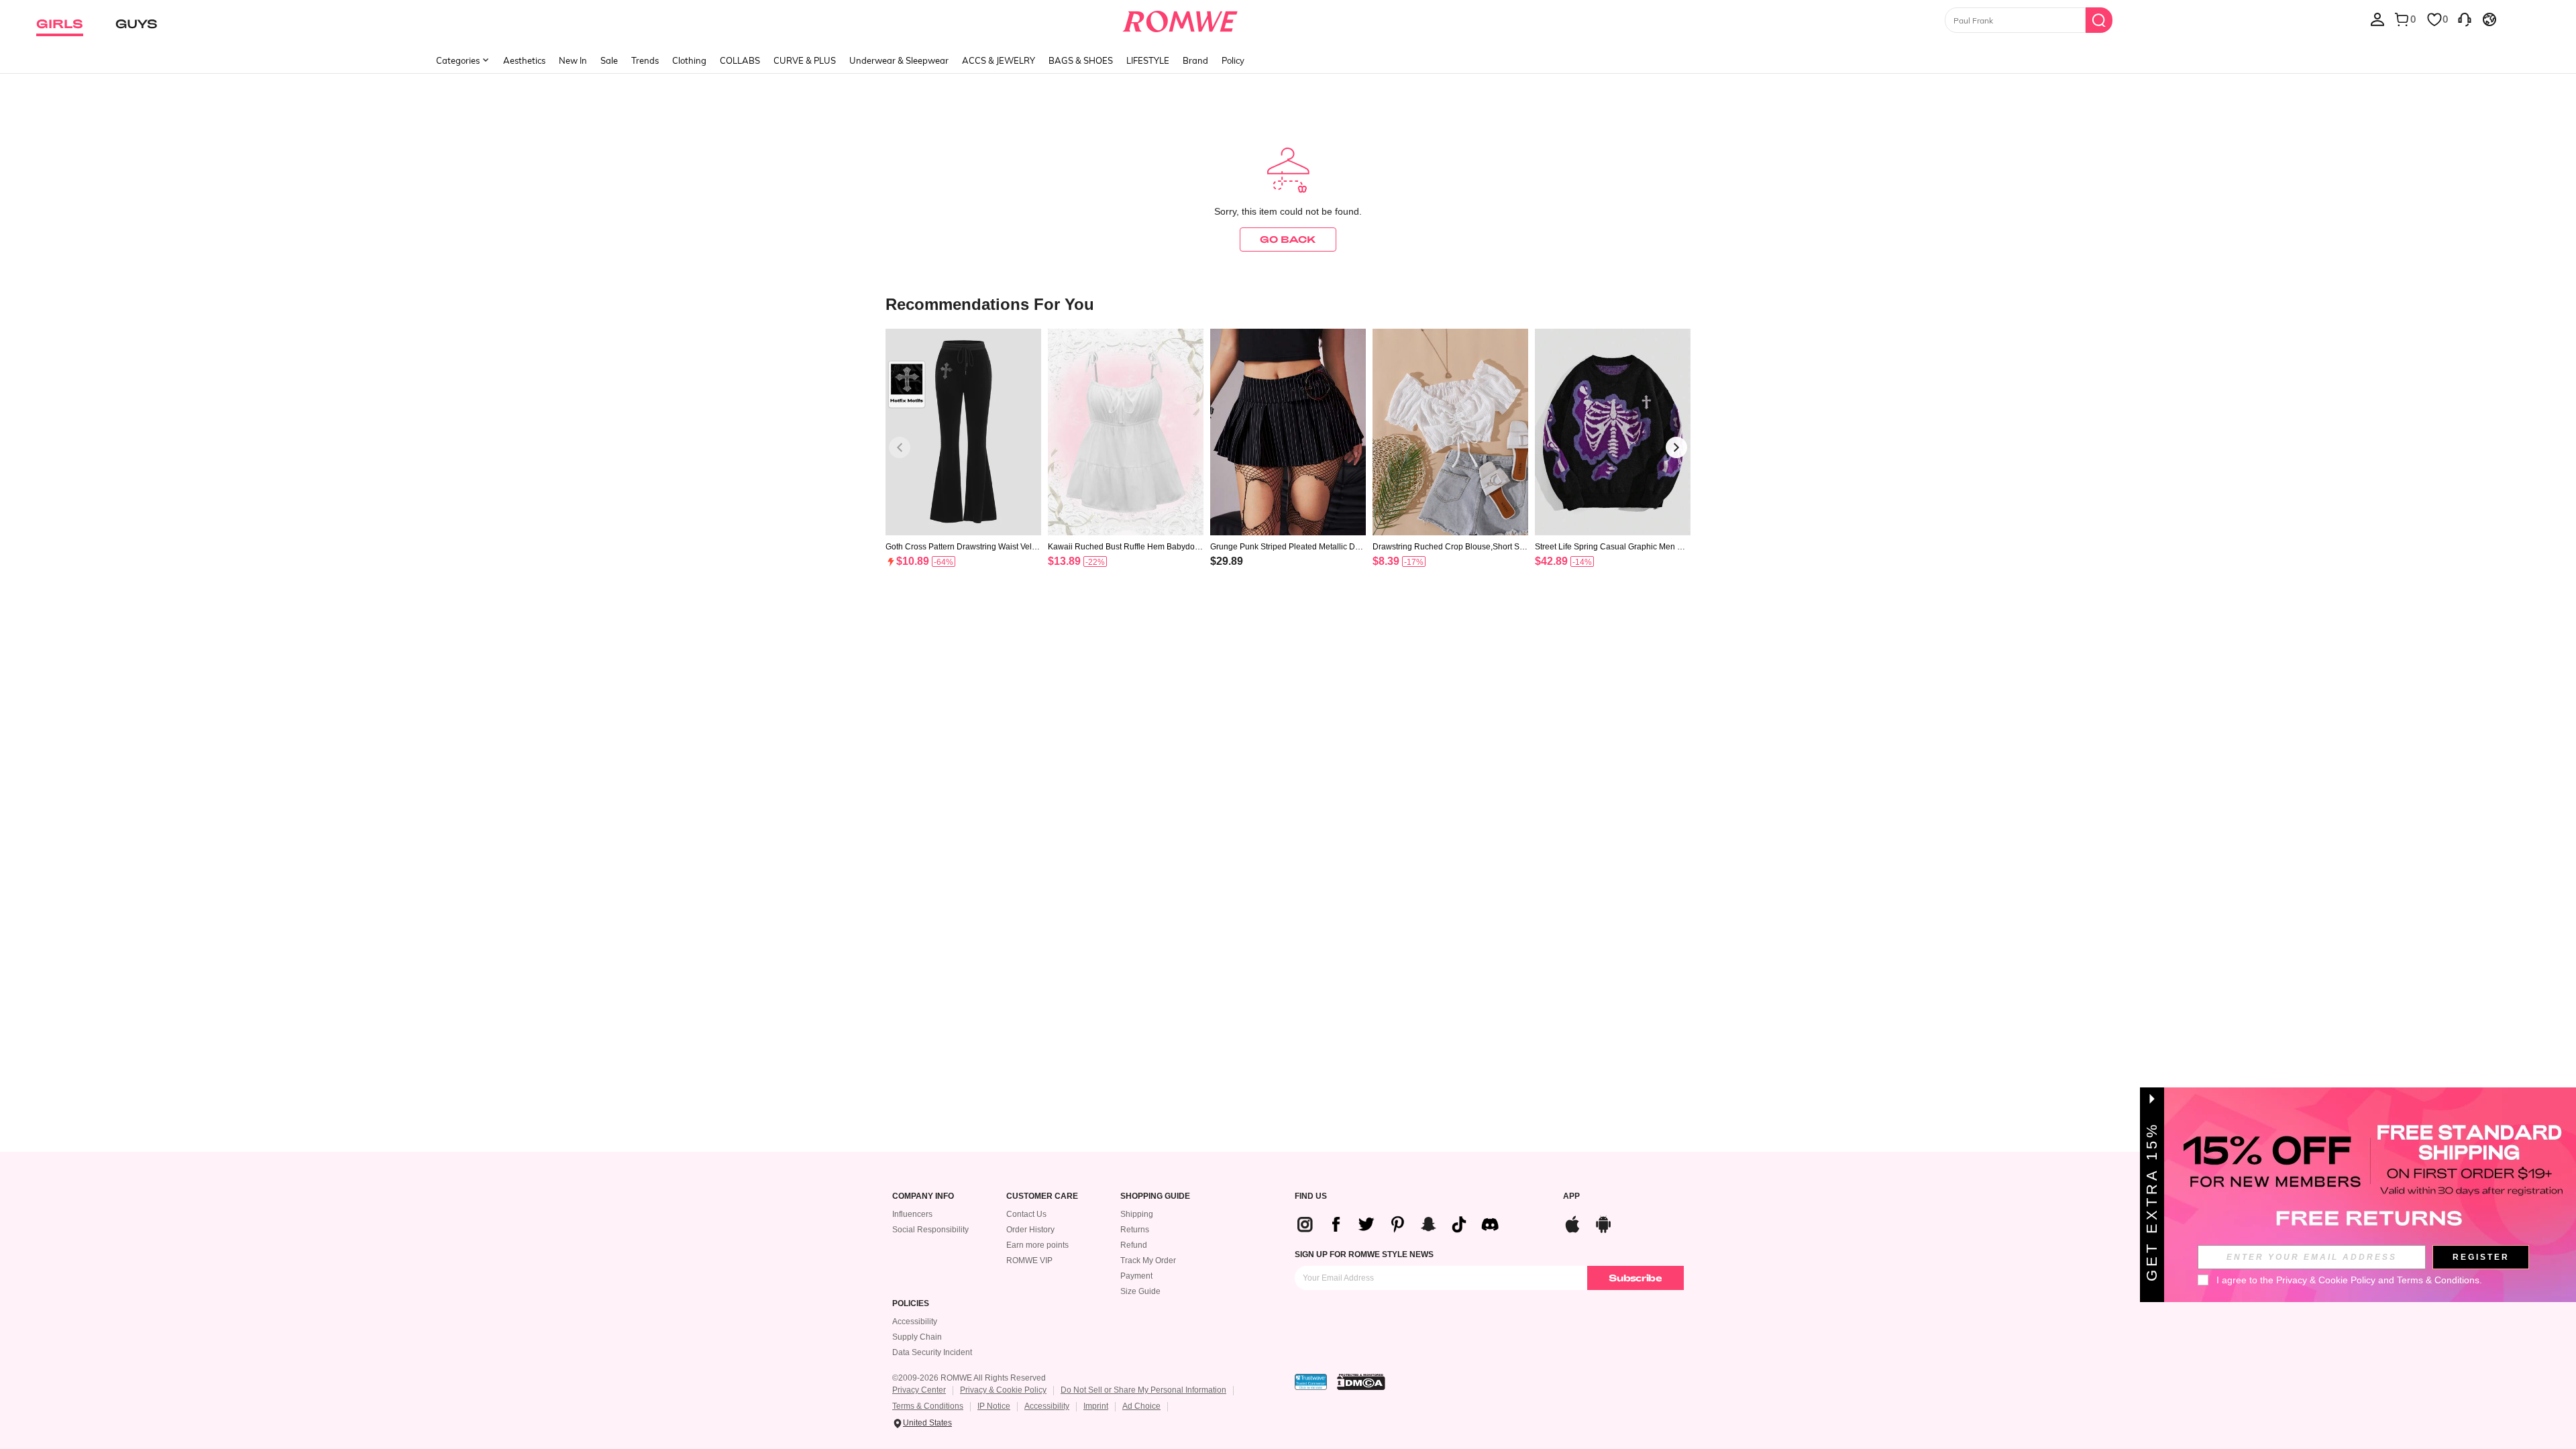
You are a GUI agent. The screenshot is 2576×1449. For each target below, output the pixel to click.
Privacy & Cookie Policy (1003, 1390)
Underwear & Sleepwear (899, 60)
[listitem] (963, 465)
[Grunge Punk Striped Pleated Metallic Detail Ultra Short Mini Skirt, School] (1288, 432)
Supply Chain (917, 1337)
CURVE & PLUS (805, 60)
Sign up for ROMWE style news (1364, 1254)
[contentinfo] (913, 561)
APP (1571, 1196)
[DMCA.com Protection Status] (1361, 1382)
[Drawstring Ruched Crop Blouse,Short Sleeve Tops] (1450, 432)
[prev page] (900, 447)
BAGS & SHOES (1081, 60)
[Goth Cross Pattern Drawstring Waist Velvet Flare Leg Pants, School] (963, 432)
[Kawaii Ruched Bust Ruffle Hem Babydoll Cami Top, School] (1126, 432)
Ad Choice (1141, 1406)
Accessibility (915, 1322)
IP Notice (994, 1406)
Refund (1134, 1245)
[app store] (1572, 1223)
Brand (1195, 60)
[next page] (1676, 447)
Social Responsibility (930, 1230)
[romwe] (1180, 19)
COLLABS (740, 60)
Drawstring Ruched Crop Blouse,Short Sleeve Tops (1449, 547)
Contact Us (1026, 1214)
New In (573, 60)
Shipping (1137, 1214)
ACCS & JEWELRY (999, 60)
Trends (645, 60)
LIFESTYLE (1148, 60)
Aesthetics (524, 60)
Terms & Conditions (928, 1406)
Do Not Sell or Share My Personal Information (1143, 1390)
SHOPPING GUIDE (1155, 1196)
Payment (1136, 1276)
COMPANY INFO (923, 1196)
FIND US (1311, 1196)
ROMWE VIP (1029, 1260)
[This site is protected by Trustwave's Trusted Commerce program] (1311, 1382)
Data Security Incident (932, 1352)
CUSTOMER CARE (1042, 1196)
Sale (609, 60)
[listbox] (2377, 19)
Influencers (912, 1214)
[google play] (1603, 1223)
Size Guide (1140, 1291)
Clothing (689, 60)
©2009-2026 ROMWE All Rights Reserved (969, 1378)
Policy (1233, 60)
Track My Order (1148, 1260)
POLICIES (911, 1304)
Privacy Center (919, 1390)
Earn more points (1037, 1245)
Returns (1135, 1230)
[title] (1288, 304)
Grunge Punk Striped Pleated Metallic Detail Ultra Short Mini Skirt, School (1286, 547)
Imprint (1096, 1406)
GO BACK (1288, 239)
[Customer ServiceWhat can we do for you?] (2465, 19)
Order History (1030, 1230)
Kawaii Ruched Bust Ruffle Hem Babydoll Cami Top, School (1123, 547)
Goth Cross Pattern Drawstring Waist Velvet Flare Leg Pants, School (963, 547)
